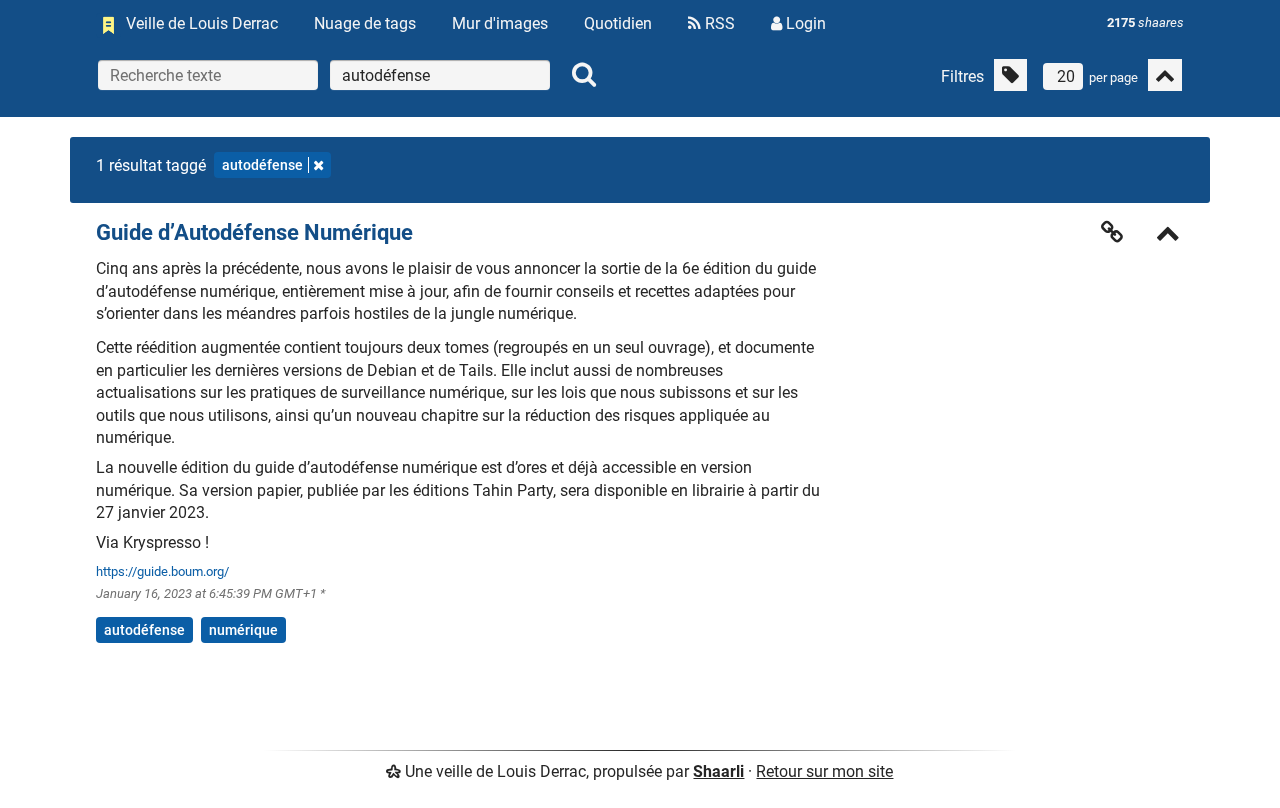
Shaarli (718, 771)
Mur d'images (500, 23)
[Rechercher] (584, 75)
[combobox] (440, 75)
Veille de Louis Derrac (202, 23)
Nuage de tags (365, 23)
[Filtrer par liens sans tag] (1010, 75)
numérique (243, 630)
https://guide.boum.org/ (162, 571)
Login (804, 23)
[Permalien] (1112, 232)
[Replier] (1168, 235)
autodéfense (262, 165)
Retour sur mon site (824, 771)
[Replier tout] (1165, 75)
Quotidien (618, 23)
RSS (718, 23)
